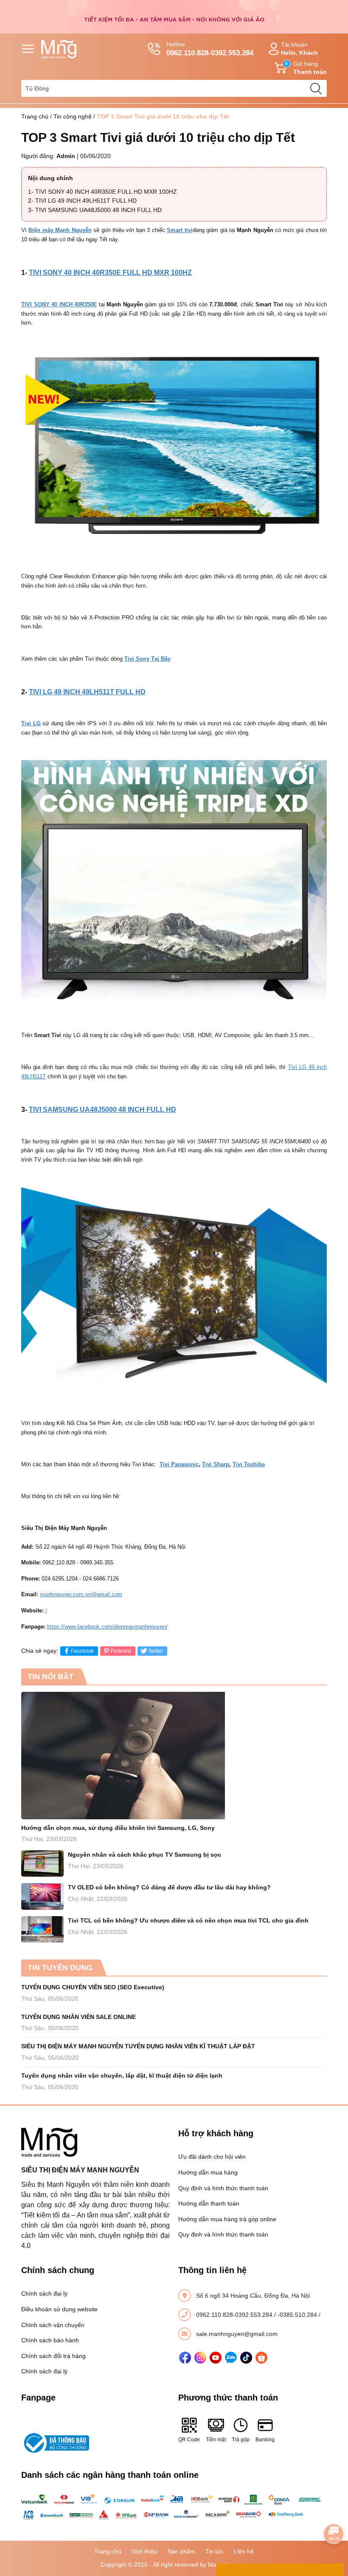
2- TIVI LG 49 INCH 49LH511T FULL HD (82, 201)
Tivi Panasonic (179, 1464)
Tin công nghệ (73, 116)
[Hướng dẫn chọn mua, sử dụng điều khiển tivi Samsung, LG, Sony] (174, 1756)
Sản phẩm (181, 2551)
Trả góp (241, 2440)
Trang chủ (35, 116)
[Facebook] (185, 2358)
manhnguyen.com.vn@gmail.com (81, 1594)
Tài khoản (299, 49)
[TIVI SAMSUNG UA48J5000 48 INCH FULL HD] (174, 1291)
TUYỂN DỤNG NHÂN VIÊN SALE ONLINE (79, 2017)
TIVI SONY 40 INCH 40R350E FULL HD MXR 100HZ (110, 273)
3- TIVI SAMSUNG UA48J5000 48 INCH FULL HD (95, 210)
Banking (265, 2440)
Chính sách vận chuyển (53, 2325)
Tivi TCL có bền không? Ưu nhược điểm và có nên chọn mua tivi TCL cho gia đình (188, 1920)
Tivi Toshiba (249, 1464)
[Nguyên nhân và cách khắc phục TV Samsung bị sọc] (42, 1864)
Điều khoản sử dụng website (59, 2309)
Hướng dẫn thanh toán (209, 2203)
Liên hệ (244, 2551)
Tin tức (215, 2551)
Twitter (156, 1651)
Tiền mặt (216, 2440)
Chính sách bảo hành (50, 2340)
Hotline (210, 49)
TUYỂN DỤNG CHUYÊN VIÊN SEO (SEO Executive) (93, 1987)
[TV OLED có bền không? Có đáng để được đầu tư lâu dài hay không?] (42, 1896)
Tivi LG (31, 723)
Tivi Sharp (216, 1464)
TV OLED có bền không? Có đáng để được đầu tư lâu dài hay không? (169, 1887)
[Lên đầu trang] (334, 2510)
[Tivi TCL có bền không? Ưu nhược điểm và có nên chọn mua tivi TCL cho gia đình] (42, 1930)
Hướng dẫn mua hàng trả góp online (227, 2219)
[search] (316, 88)
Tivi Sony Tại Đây (147, 659)
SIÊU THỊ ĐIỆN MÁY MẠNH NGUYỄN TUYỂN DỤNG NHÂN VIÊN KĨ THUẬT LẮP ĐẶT (138, 2046)
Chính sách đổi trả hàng (53, 2356)
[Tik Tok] (246, 2358)
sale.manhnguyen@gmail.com (237, 2334)
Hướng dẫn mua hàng (208, 2172)
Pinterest (121, 1651)
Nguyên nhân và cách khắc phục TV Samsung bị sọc (145, 1855)
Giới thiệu (145, 2551)
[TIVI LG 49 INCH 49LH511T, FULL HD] (174, 884)
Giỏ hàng (306, 68)
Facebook (82, 1651)
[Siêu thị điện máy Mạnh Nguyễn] (174, 16)
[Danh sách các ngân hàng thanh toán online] (174, 2507)
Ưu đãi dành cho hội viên (212, 2157)
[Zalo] (231, 2358)
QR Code (189, 2440)
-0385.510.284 (298, 2315)
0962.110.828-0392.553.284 (235, 2315)
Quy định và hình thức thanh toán (223, 2188)
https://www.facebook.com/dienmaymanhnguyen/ (107, 1627)
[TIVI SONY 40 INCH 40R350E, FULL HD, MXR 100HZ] (174, 450)
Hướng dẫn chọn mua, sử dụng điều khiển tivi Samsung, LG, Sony (118, 1828)
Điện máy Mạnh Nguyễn (60, 230)
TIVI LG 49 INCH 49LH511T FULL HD (87, 692)
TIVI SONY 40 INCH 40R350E (59, 304)
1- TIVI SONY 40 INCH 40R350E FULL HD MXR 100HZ (102, 192)
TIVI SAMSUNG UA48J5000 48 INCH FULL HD (102, 1110)
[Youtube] (216, 2358)
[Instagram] (200, 2358)
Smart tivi (180, 230)
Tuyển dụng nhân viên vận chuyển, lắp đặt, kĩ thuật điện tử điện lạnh (122, 2076)
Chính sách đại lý (44, 2293)
